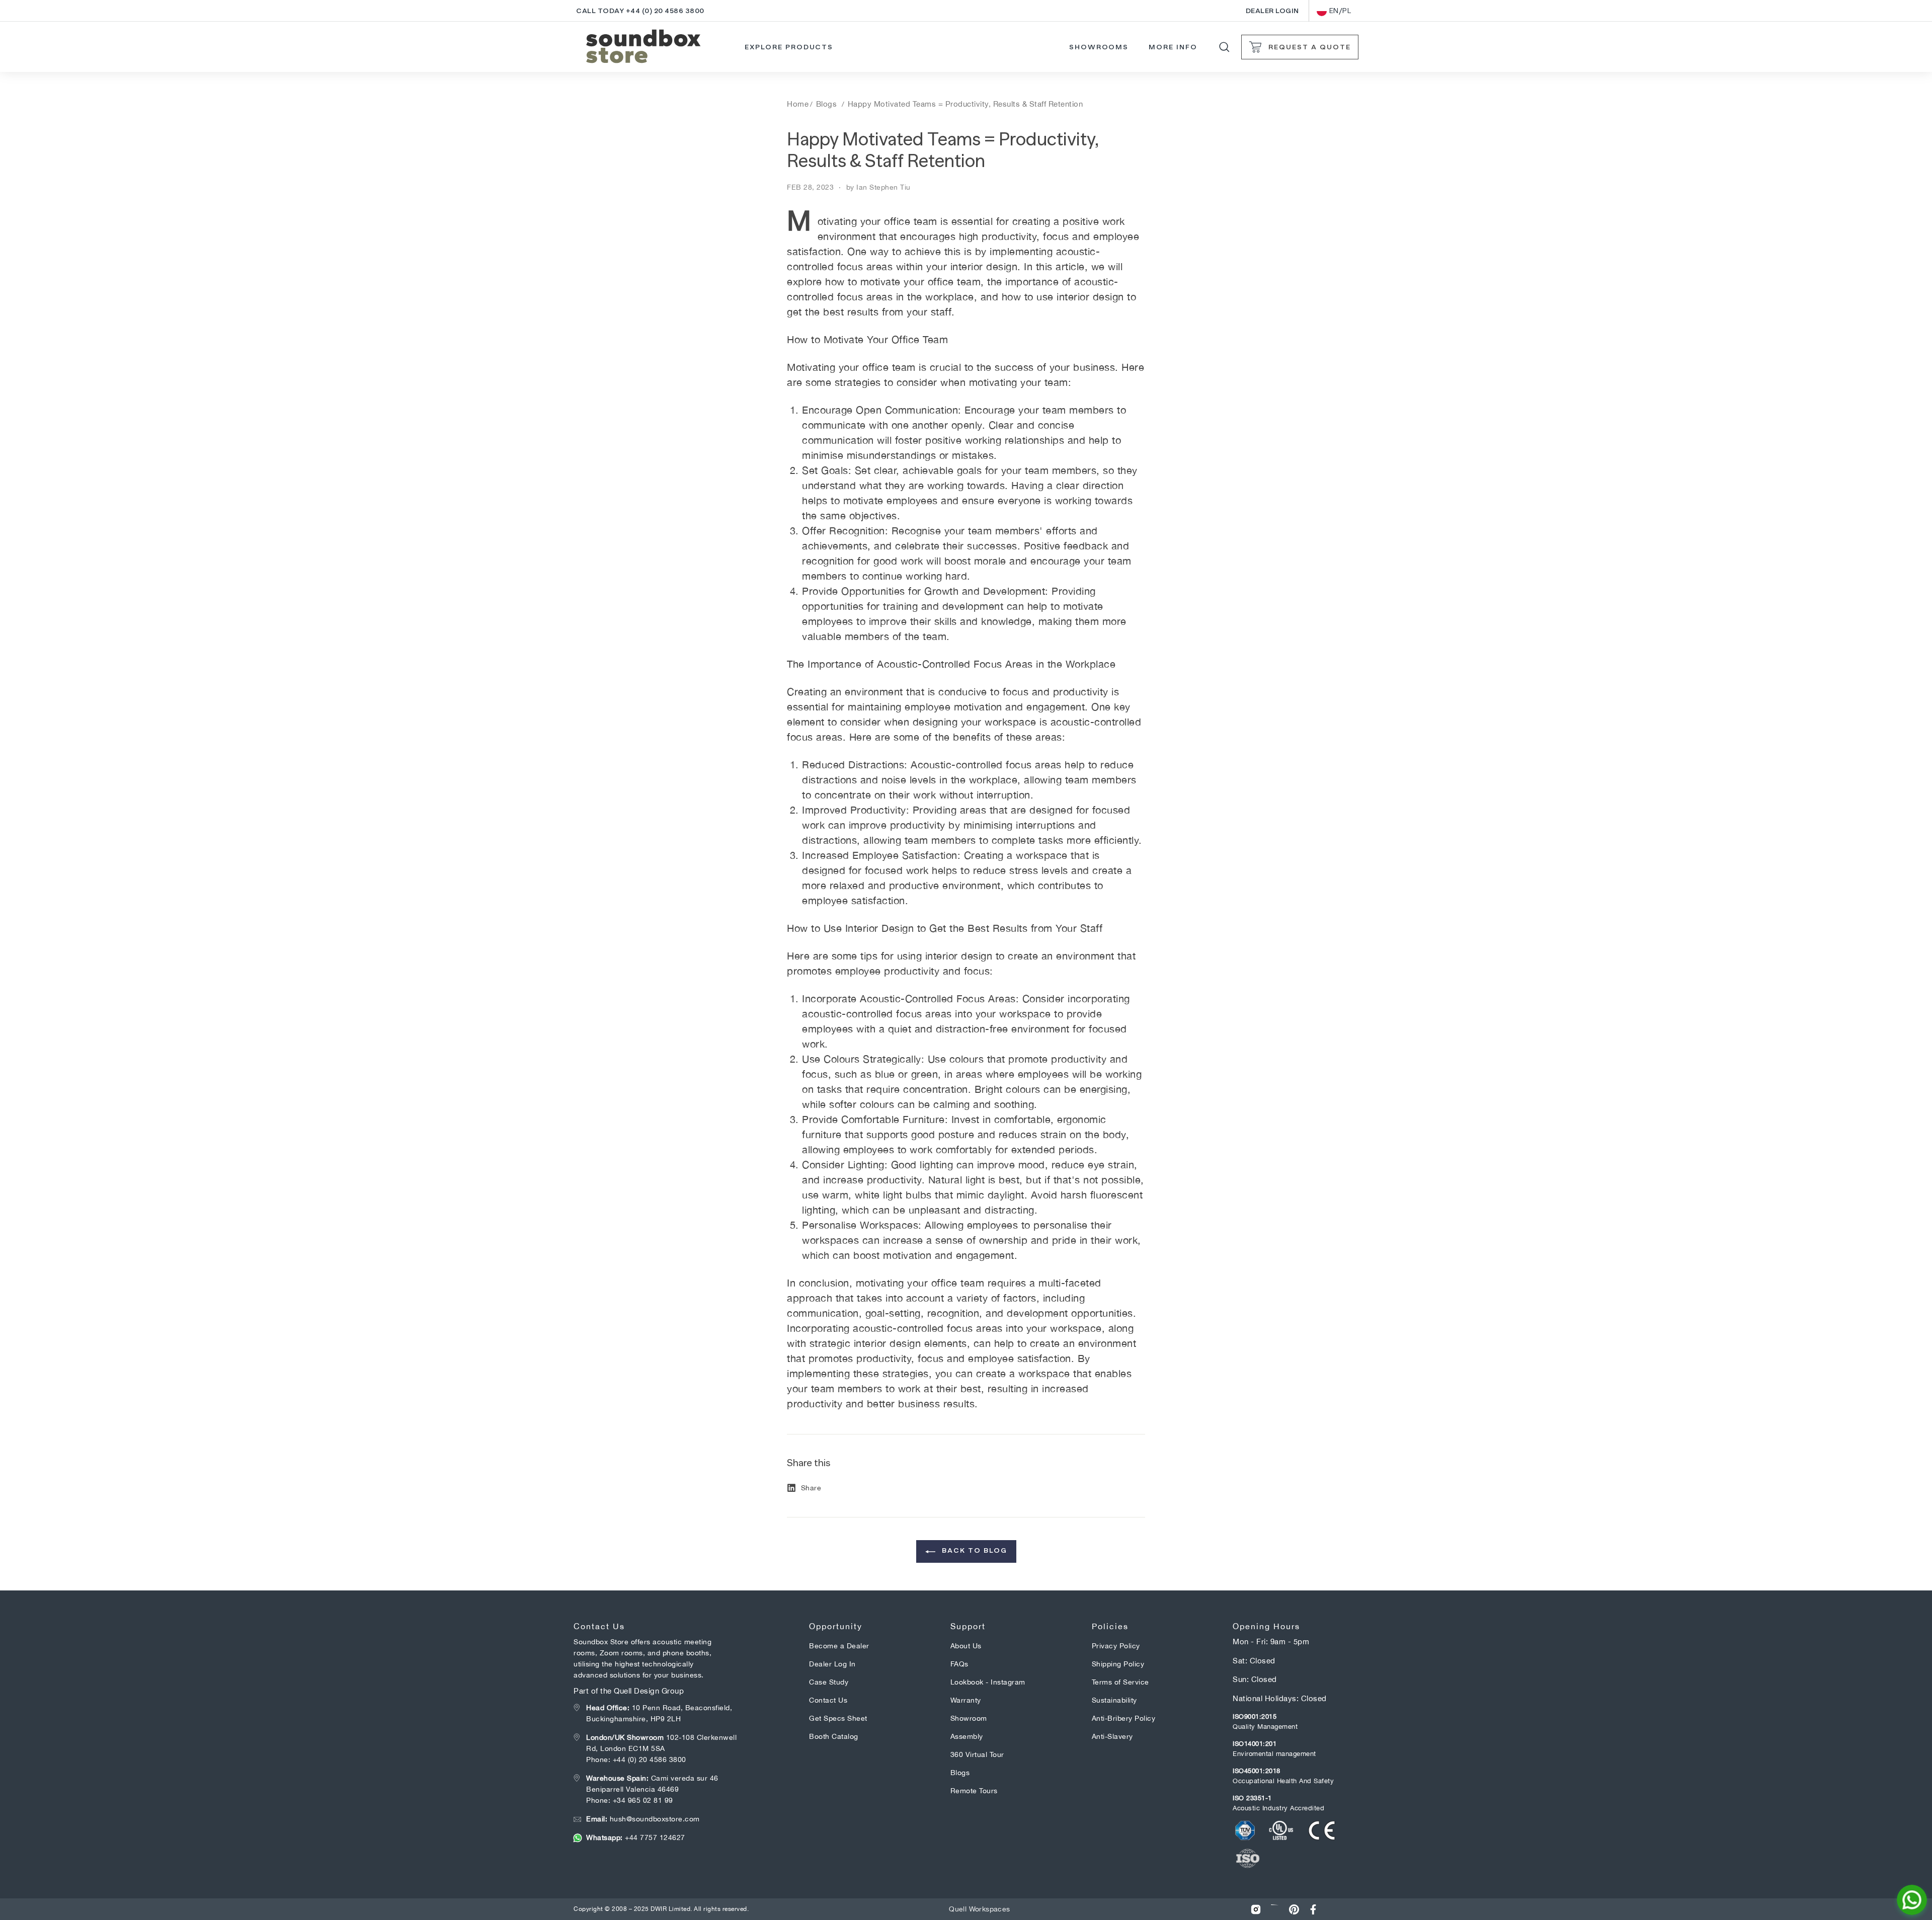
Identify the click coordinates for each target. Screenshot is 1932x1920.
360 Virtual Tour (977, 1754)
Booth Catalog (834, 1736)
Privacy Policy (1116, 1646)
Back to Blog (973, 1550)
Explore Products (789, 47)
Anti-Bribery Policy (1124, 1718)
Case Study (829, 1682)
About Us (966, 1646)
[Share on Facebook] (1313, 1909)
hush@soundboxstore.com (643, 1819)
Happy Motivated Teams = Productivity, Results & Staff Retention (965, 104)
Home (798, 104)
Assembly (967, 1736)
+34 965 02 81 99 (643, 1800)
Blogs (827, 104)
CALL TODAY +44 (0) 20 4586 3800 (640, 11)
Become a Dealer (839, 1646)
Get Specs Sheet (838, 1718)
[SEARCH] (1224, 47)
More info (1173, 47)
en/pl (1340, 11)
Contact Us (828, 1700)
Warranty (966, 1700)
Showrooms (1099, 47)
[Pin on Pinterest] (1294, 1909)
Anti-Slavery (1112, 1736)
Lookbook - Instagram (988, 1682)
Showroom (969, 1718)
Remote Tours (974, 1791)
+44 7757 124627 (636, 1837)
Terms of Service (1120, 1682)
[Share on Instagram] (1256, 1909)
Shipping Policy (1118, 1664)
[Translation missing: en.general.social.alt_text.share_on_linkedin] (1275, 1909)
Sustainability (1114, 1700)
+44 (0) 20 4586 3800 (650, 1759)
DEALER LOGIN (1272, 11)
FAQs (959, 1664)
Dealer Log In (832, 1664)
